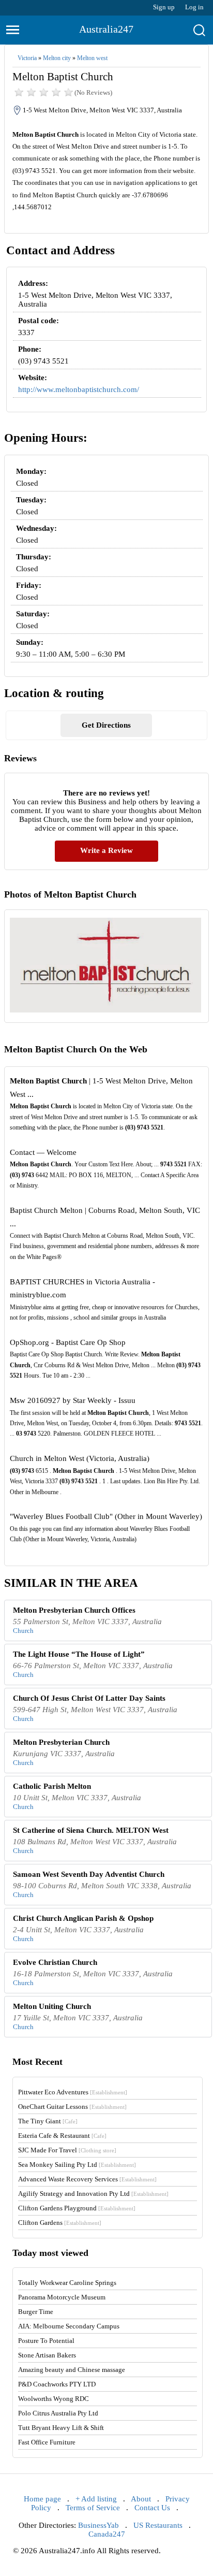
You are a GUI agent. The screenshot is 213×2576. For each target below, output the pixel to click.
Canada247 (107, 2534)
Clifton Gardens (60, 2223)
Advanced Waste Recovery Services (87, 2179)
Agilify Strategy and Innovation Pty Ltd (93, 2194)
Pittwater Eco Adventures (73, 2092)
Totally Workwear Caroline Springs (67, 2283)
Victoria (27, 58)
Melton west (92, 58)
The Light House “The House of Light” (79, 1654)
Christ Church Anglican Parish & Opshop (83, 1918)
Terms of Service (93, 2508)
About (141, 2499)
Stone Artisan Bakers (47, 2355)
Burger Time (36, 2312)
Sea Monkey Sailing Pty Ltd (77, 2165)
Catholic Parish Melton (52, 1786)
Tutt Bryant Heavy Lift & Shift (61, 2428)
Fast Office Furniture (47, 2442)
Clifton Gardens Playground (77, 2208)
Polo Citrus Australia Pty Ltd (58, 2413)
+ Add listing (96, 2499)
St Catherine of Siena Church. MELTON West (91, 1830)
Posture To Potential (46, 2341)
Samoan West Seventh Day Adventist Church (89, 1874)
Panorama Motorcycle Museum (62, 2297)
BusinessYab (98, 2525)
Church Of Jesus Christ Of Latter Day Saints (89, 1698)
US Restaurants (158, 2525)
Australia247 (106, 29)
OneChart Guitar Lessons (72, 2107)
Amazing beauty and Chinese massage (72, 2370)
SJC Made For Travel (67, 2150)
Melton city (57, 58)
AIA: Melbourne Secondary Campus (69, 2326)
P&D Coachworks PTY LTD (57, 2384)
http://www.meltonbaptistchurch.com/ (79, 389)
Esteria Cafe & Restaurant (62, 2136)
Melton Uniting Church (52, 2006)
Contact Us (152, 2508)
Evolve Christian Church (55, 1962)
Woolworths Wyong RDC (54, 2399)
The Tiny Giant (48, 2121)
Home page (42, 2499)
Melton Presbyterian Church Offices (74, 1610)
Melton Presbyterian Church (61, 1742)
